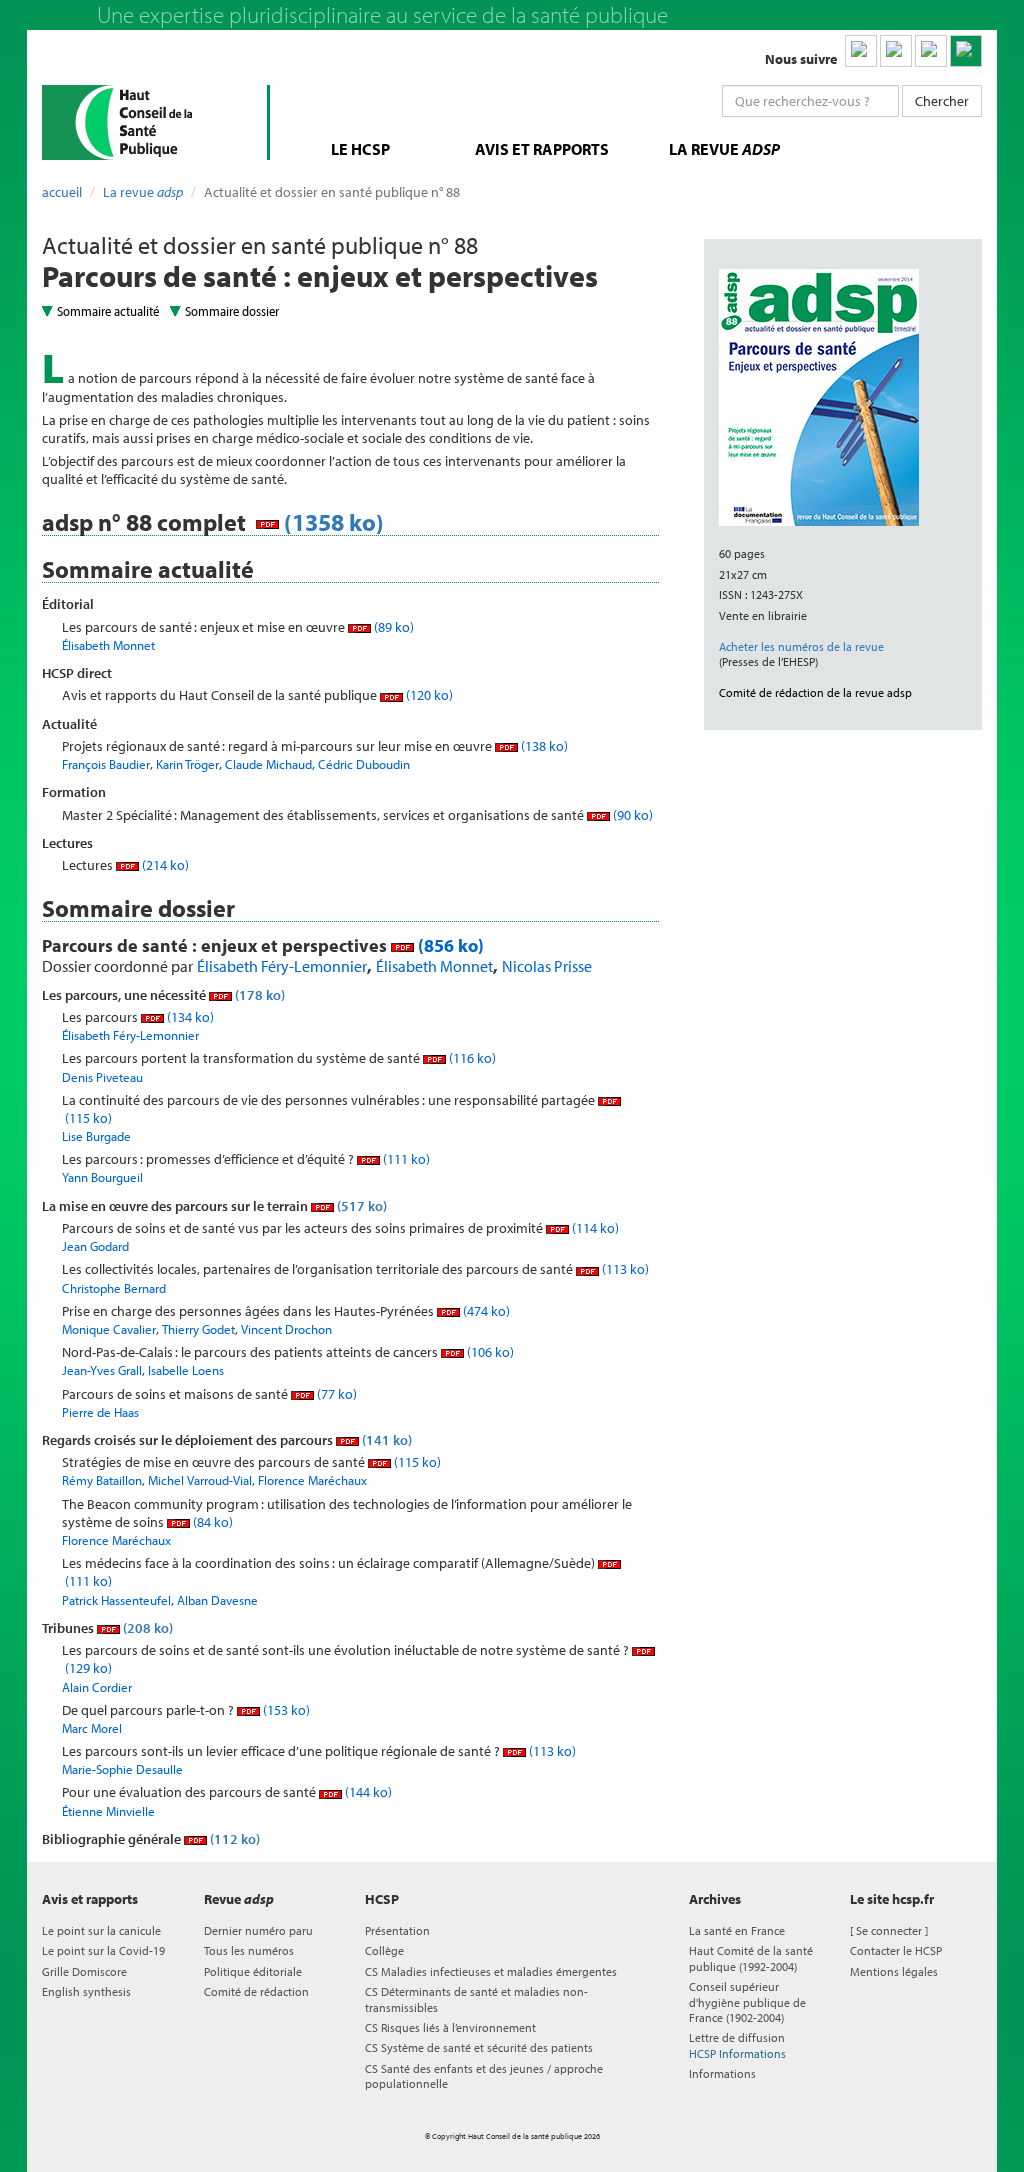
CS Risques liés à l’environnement (450, 2027)
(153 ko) (285, 1710)
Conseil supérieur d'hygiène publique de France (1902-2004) (747, 2002)
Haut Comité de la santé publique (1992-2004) (751, 1958)
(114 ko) (594, 1228)
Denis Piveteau (102, 1077)
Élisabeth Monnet (108, 645)
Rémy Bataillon (102, 1480)
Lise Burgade (96, 1136)
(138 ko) (543, 746)
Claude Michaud (268, 764)
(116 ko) (471, 1058)
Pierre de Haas (100, 1412)
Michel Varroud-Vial (200, 1480)
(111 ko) (405, 1159)
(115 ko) (416, 1462)
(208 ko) (146, 1628)
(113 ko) (624, 1269)
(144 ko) (367, 1792)
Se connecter (889, 1930)
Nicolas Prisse (547, 966)
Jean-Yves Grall (102, 1370)
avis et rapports (542, 149)
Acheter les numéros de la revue (801, 646)
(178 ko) (258, 995)
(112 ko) (233, 1839)
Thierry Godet (198, 1329)
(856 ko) (449, 945)
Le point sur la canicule (101, 1930)
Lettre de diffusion (737, 2045)
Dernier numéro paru (258, 1930)
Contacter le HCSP (896, 1950)
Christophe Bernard (114, 1288)
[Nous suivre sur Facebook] (931, 51)
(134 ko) (189, 1017)
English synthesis (86, 1991)
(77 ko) (335, 1394)
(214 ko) (164, 865)
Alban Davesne (217, 1600)
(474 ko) (485, 1311)
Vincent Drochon (286, 1329)
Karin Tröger (187, 764)
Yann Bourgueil (102, 1177)
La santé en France (737, 1930)
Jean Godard (95, 1246)
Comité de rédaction (256, 1991)
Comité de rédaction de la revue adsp (815, 692)
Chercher (942, 101)
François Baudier (106, 764)
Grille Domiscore (84, 1971)
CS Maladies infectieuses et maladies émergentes (491, 1971)
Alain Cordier (97, 1687)
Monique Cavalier (109, 1329)
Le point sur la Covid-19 (103, 1950)
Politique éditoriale (253, 1971)
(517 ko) (360, 1206)
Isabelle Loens (186, 1370)
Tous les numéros (249, 1950)
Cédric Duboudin (364, 764)
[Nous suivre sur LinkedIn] (861, 51)
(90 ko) (631, 815)
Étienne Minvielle (108, 1811)
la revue (724, 149)
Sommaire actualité (108, 311)
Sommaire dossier (232, 311)
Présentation (397, 1930)
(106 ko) (489, 1352)
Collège (384, 1950)
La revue (143, 192)
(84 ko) (211, 1522)
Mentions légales (894, 1971)
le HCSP (360, 149)
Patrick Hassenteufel (116, 1600)
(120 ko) (428, 695)
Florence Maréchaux (312, 1480)
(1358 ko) (331, 522)
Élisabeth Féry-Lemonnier (282, 966)
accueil (62, 192)
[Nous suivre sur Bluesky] (896, 51)
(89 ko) (392, 627)
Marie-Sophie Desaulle (122, 1769)
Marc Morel (92, 1728)
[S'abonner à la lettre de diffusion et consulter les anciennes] (966, 51)
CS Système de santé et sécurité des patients (479, 2047)
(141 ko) (385, 1440)
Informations (722, 2073)
